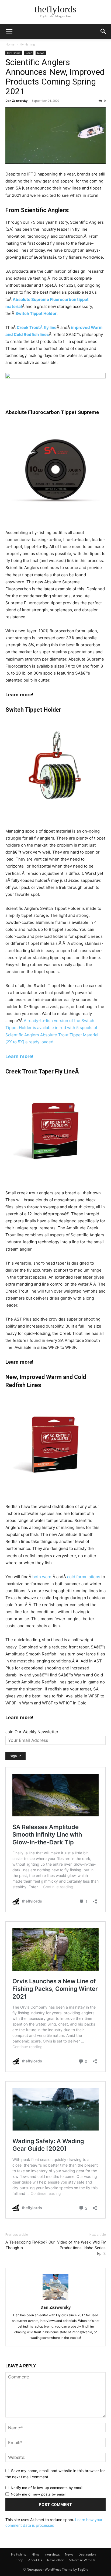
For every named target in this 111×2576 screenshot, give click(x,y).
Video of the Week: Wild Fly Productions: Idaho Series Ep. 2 (81, 2248)
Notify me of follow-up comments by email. (47, 2488)
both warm (42, 1577)
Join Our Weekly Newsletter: (32, 1732)
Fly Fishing (27, 44)
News (41, 53)
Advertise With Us (82, 2560)
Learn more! (19, 1056)
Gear (29, 53)
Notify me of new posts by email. (39, 2494)
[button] (9, 31)
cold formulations (84, 1577)
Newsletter (55, 2560)
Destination (87, 2554)
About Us (35, 2560)
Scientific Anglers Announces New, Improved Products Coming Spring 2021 (55, 77)
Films (35, 2554)
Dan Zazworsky (16, 101)
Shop (19, 2560)
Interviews (52, 2554)
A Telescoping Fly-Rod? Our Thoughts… (30, 2245)
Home (10, 44)
